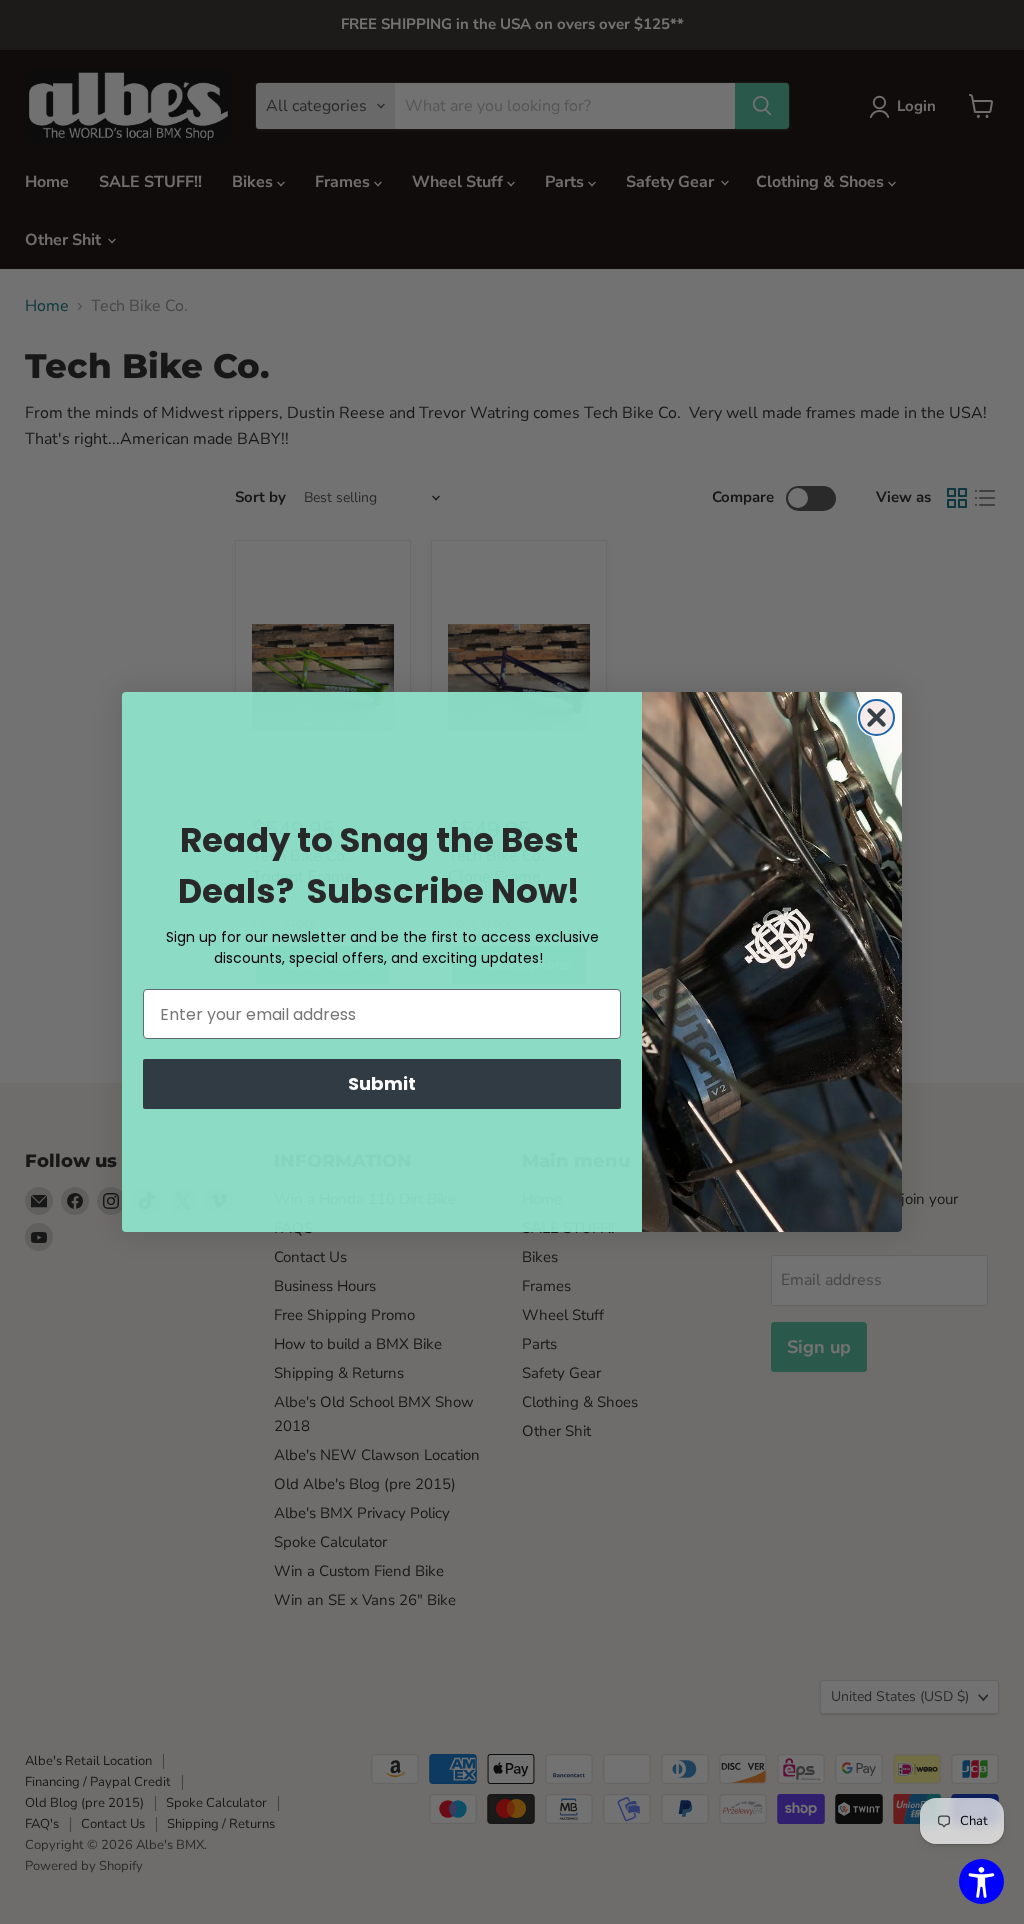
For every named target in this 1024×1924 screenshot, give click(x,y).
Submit (382, 1083)
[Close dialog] (876, 717)
